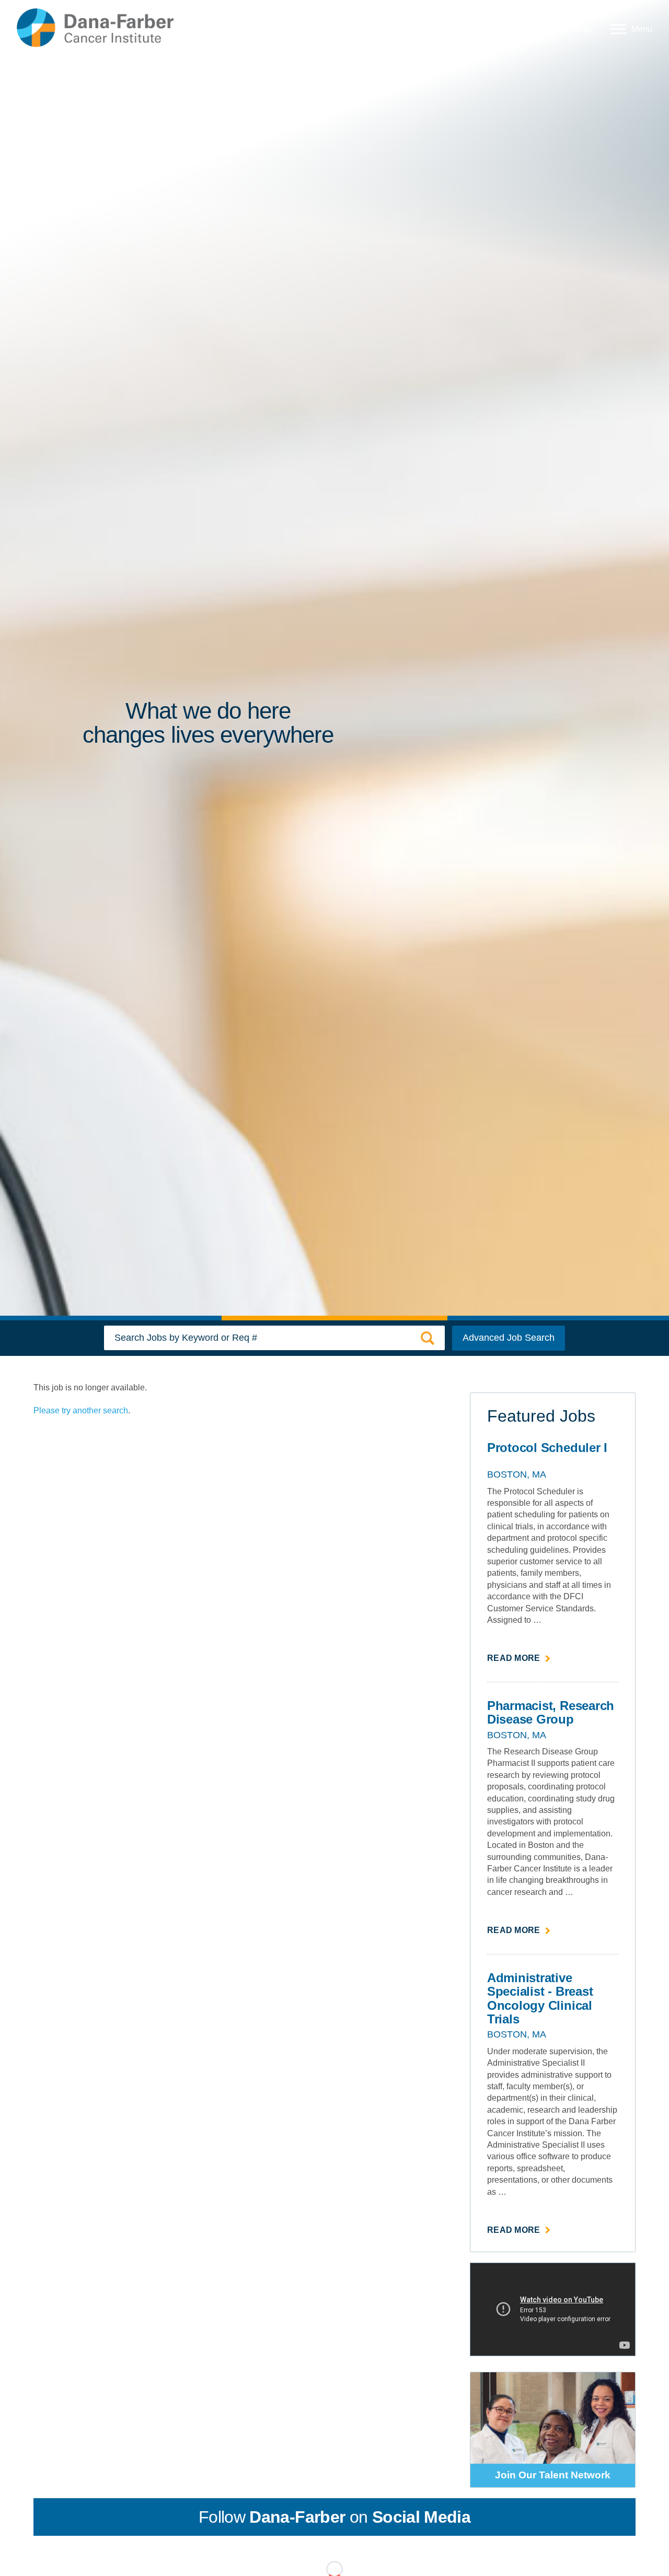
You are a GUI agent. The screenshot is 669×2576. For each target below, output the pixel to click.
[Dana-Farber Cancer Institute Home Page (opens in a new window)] (95, 28)
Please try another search (81, 1410)
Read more (519, 1659)
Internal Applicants (456, 29)
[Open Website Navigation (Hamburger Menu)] (629, 28)
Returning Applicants (551, 29)
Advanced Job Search (509, 1338)
